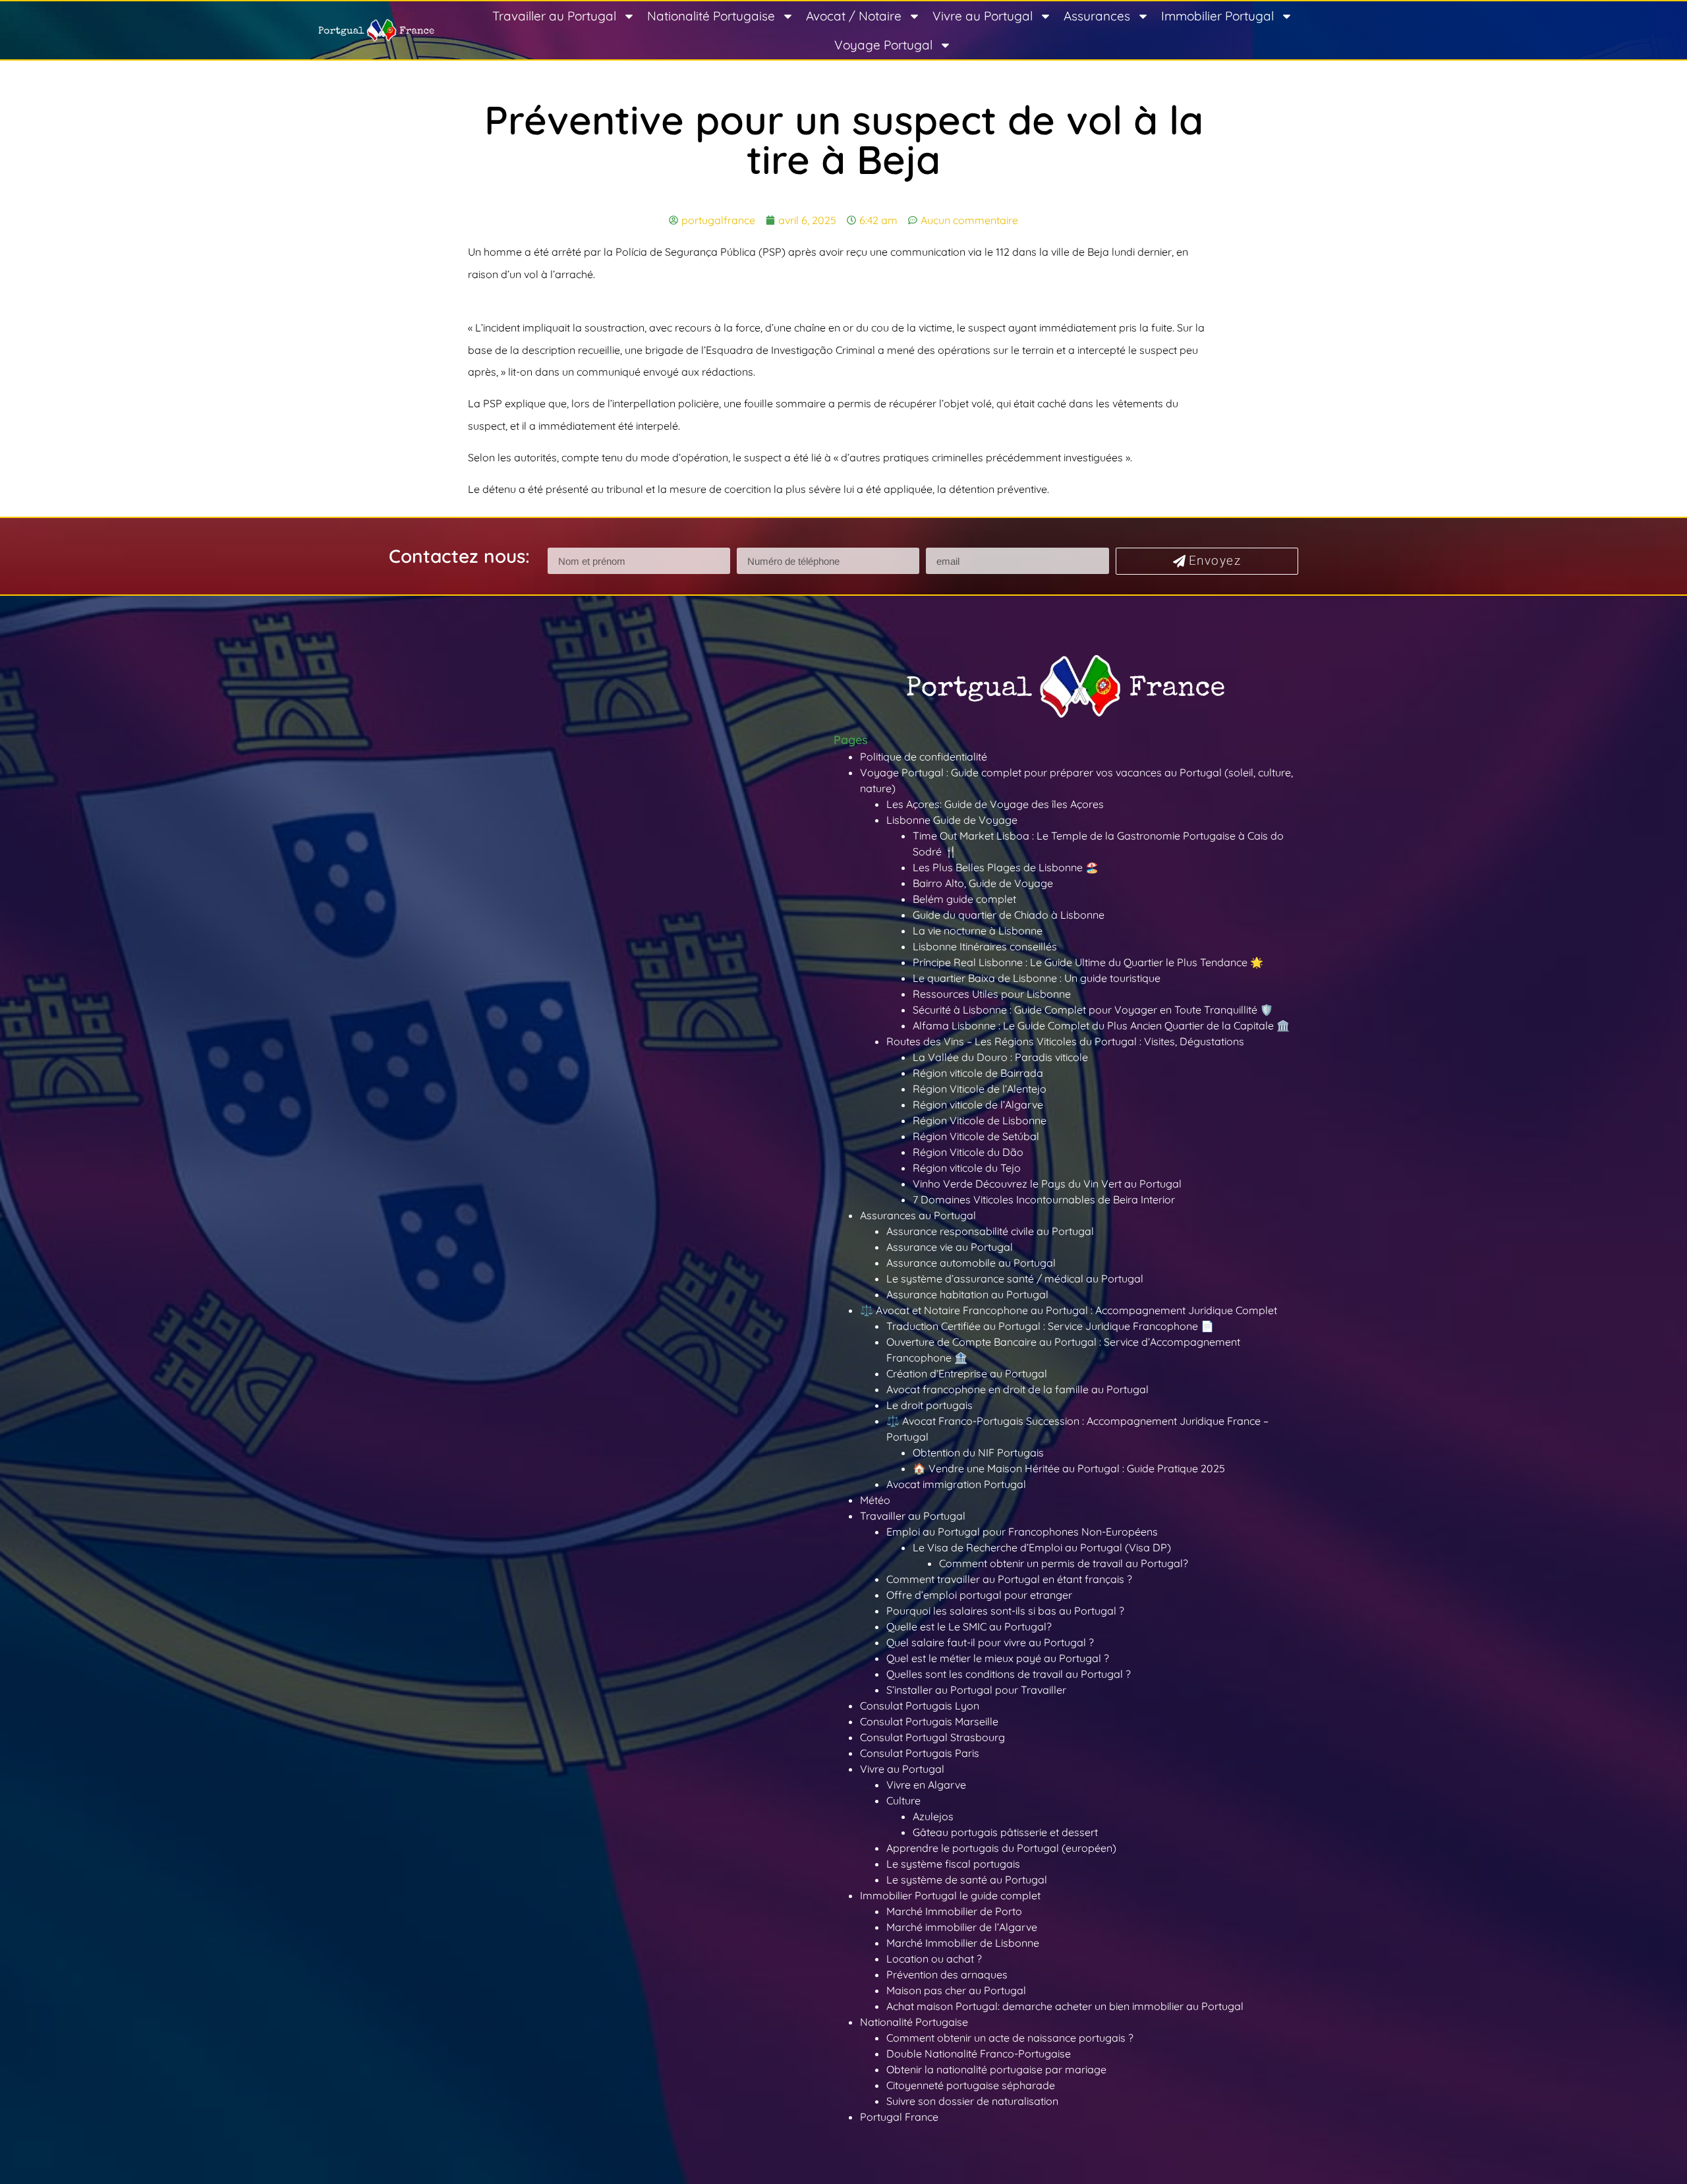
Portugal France (899, 2117)
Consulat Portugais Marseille (929, 1721)
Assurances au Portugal (918, 1215)
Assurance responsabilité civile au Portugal (990, 1231)
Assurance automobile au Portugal (971, 1263)
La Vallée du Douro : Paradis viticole (1000, 1057)
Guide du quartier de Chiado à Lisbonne (1009, 915)
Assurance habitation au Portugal (967, 1294)
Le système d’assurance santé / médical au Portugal (1015, 1279)
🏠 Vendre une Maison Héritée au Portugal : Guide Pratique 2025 (1069, 1468)
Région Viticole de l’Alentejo (980, 1089)
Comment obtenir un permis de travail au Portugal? (1064, 1563)
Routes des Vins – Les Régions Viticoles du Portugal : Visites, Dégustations (1065, 1041)
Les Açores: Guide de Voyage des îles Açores (995, 804)
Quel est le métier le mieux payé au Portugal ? (998, 1658)
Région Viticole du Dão (968, 1152)
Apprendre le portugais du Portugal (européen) (1001, 1848)
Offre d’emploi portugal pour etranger (979, 1595)
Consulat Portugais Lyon (920, 1706)
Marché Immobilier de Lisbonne (963, 1943)
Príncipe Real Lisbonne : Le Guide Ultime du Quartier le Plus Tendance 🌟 (1088, 962)
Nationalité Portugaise (711, 16)
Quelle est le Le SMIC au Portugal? (969, 1626)
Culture (903, 1800)
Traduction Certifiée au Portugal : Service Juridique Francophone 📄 (1050, 1326)
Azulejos (933, 1816)
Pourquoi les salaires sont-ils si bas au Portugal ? (1005, 1611)
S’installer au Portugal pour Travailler (976, 1690)
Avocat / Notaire (854, 16)
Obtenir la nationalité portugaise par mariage (996, 2069)
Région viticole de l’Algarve (978, 1105)
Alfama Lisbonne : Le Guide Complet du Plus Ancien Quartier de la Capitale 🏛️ (1101, 1025)
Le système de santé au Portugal (967, 1880)
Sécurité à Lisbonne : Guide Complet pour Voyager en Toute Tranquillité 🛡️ (1093, 1010)
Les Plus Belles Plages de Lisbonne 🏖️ (1006, 867)
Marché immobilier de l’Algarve (962, 1927)
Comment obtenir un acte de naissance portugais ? (1010, 2038)
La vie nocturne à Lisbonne (978, 931)
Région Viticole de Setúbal (976, 1136)
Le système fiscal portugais (953, 1864)
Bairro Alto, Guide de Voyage (983, 883)
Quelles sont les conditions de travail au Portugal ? (1009, 1674)
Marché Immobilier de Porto (954, 1911)
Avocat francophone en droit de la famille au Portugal (1017, 1389)
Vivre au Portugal (983, 16)
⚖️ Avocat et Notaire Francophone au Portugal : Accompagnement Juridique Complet (1069, 1310)
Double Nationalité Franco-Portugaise (979, 2054)
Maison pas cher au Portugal (956, 1990)
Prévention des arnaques (947, 1974)
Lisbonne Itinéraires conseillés (985, 946)
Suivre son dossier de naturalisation (972, 2101)
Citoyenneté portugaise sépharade (971, 2085)
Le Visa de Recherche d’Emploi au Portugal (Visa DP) (1042, 1547)
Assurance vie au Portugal (950, 1247)
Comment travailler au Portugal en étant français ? (1009, 1579)
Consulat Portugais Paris (920, 1753)
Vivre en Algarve (926, 1785)
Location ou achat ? (934, 1959)
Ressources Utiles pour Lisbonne (992, 994)
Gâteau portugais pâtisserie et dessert (1005, 1832)
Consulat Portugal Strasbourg (932, 1737)
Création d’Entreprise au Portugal (967, 1373)
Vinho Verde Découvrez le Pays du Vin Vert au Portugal (1047, 1184)
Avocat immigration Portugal (956, 1484)
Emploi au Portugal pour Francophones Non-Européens (1022, 1532)
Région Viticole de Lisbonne (980, 1120)
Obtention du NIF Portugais (978, 1452)
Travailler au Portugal (554, 16)
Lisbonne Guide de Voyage (952, 820)
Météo (875, 1500)
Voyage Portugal (883, 45)
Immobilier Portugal (1217, 16)
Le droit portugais (929, 1405)
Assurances (1097, 16)
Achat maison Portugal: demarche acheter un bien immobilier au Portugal (1065, 2006)
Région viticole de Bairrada (978, 1073)
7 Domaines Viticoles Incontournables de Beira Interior (1044, 1199)
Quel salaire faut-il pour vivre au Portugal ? (990, 1642)
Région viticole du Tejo (967, 1168)
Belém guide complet (964, 899)
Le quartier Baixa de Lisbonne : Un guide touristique (1037, 978)
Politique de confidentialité (924, 757)
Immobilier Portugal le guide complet (950, 1895)
